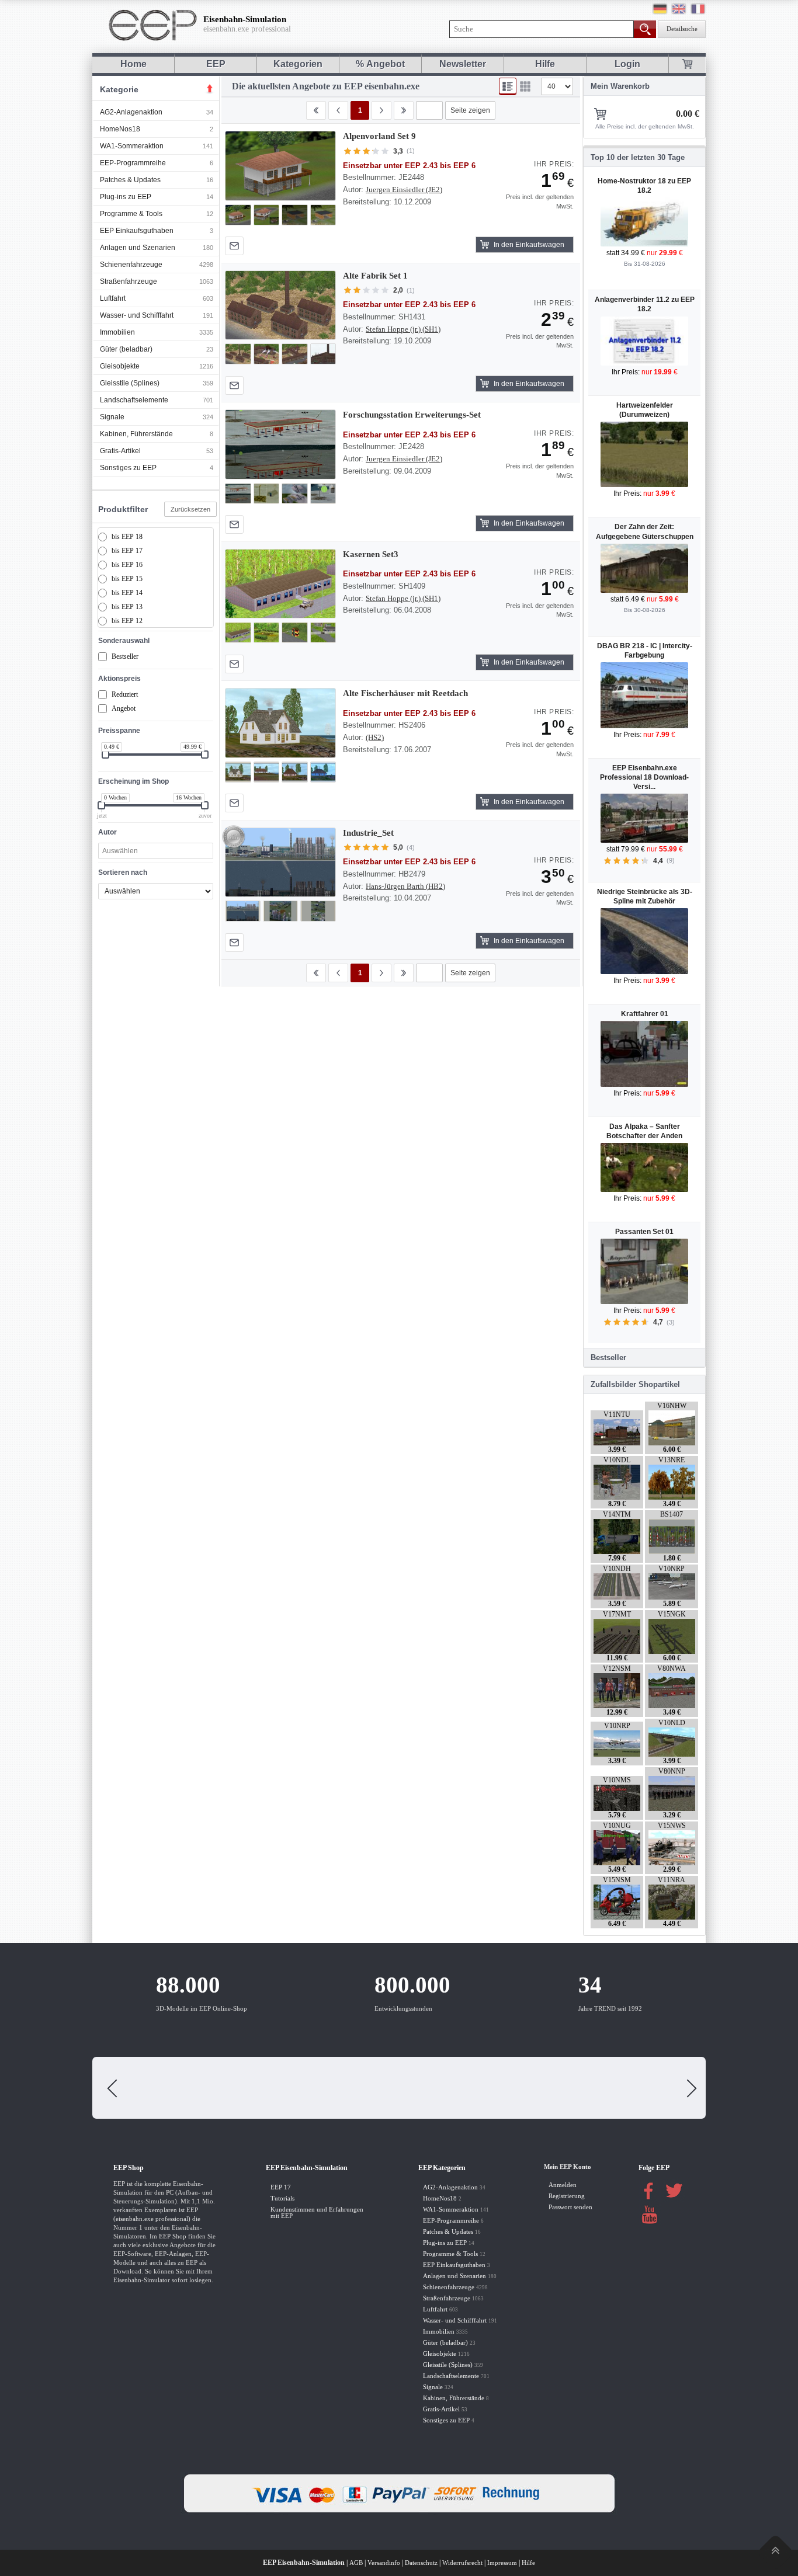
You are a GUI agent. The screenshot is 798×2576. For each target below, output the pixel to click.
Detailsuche (682, 29)
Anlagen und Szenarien (138, 248)
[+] (280, 166)
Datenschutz (421, 2563)
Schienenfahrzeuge (131, 265)
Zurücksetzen (190, 509)
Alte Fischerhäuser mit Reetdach (405, 693)
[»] (381, 110)
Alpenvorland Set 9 (379, 136)
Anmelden (563, 2185)
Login (627, 64)
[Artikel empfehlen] (234, 246)
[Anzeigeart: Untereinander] (508, 86)
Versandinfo (384, 2563)
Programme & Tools (131, 214)
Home (133, 64)
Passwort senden (570, 2207)
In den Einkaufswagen (529, 245)
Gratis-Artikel (120, 451)
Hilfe (545, 64)
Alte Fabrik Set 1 (375, 276)
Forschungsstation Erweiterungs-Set (412, 415)
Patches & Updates (130, 180)
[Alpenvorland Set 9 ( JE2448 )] (280, 166)
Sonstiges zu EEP (128, 468)
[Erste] (316, 110)
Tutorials (282, 2198)
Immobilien (117, 332)
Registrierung (567, 2196)
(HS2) (375, 737)
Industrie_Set (368, 833)
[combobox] (156, 851)
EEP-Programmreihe (133, 163)
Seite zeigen (470, 110)
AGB (356, 2563)
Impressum (502, 2563)
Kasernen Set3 (371, 554)
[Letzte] (404, 110)
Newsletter (463, 64)
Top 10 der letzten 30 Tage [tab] (638, 157)
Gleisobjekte (120, 366)
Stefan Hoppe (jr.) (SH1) (403, 329)
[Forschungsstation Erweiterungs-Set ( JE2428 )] (280, 444)
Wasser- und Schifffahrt (137, 315)
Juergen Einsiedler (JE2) (404, 190)
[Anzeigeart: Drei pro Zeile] (525, 86)
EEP (216, 64)
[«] (338, 110)
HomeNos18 (120, 129)
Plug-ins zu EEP (126, 197)
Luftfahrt (113, 298)
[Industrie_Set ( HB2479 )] (280, 863)
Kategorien (298, 64)
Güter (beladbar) (126, 349)
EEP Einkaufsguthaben (137, 231)
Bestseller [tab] (608, 1357)
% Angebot (380, 64)
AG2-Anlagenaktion (131, 112)
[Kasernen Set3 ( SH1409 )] (280, 584)
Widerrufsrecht (462, 2563)
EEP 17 (281, 2187)
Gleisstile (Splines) (130, 383)
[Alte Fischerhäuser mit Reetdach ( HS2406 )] (280, 723)
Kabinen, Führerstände (136, 434)
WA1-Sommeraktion (132, 146)
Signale (112, 417)
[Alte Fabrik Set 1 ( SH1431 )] (280, 305)
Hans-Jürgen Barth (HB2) (405, 886)
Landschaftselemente (134, 400)
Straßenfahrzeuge (129, 281)
